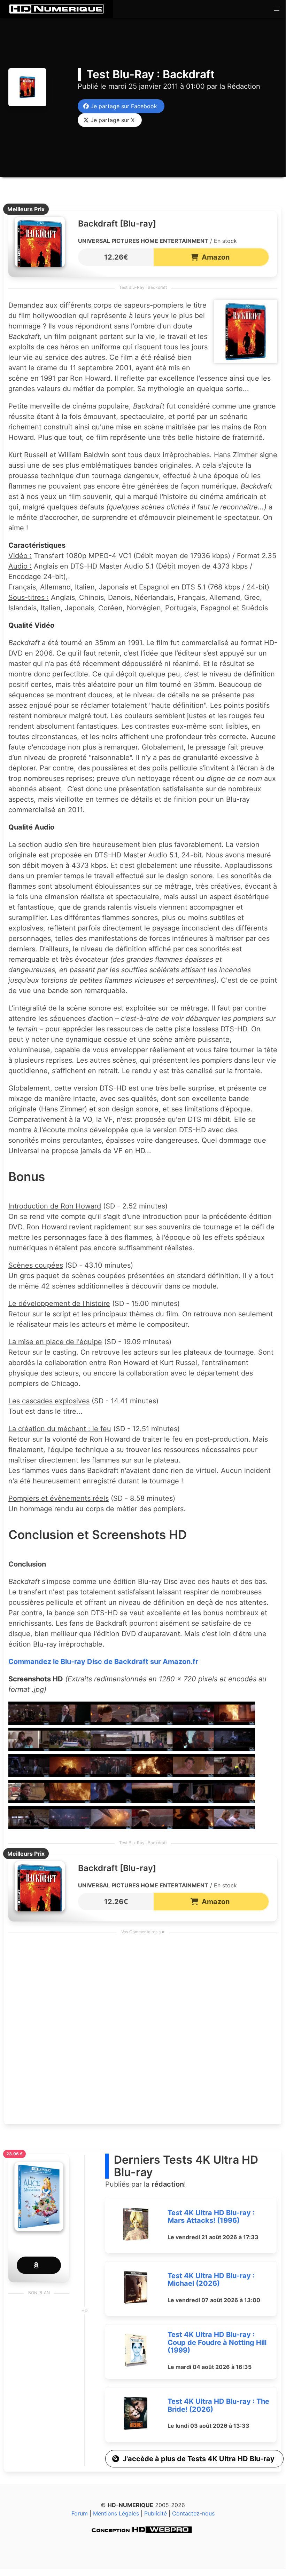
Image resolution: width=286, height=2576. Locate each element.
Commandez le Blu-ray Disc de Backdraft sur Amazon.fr (103, 1662)
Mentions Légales (116, 2513)
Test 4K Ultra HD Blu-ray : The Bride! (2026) (218, 2405)
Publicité (156, 2513)
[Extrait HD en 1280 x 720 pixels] (29, 1722)
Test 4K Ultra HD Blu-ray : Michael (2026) (211, 2280)
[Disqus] (143, 2031)
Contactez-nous (193, 2513)
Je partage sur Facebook (122, 106)
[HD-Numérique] (56, 9)
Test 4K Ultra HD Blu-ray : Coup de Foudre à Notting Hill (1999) (217, 2342)
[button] (277, 9)
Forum (80, 2513)
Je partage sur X (111, 120)
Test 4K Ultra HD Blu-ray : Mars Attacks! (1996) (211, 2217)
